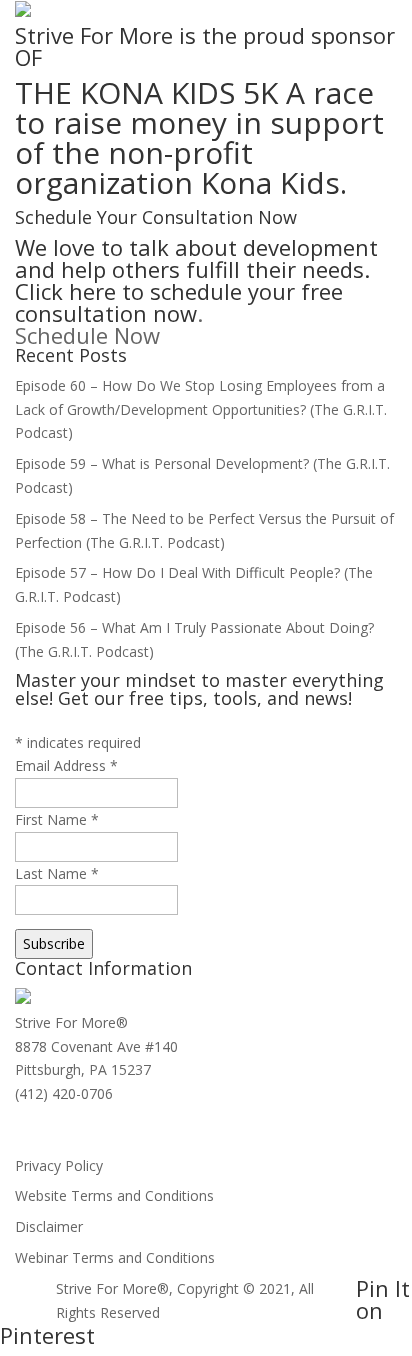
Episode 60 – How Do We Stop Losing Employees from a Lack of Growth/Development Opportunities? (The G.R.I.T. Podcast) (201, 409)
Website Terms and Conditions (114, 1195)
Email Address (66, 765)
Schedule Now (87, 335)
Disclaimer (49, 1226)
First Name (57, 819)
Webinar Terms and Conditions (115, 1257)
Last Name (57, 873)
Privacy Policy (59, 1165)
